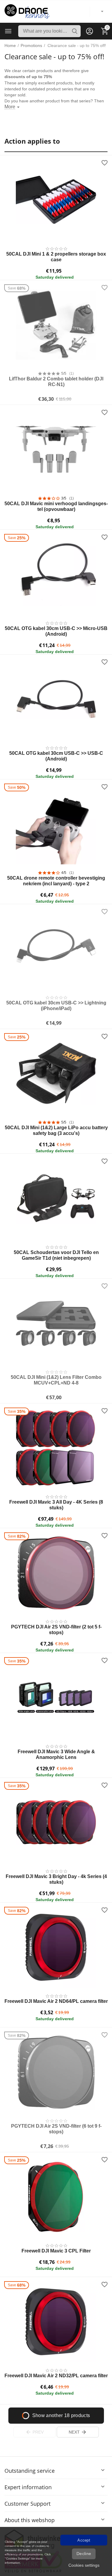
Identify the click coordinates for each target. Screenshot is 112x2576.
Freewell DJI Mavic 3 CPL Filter (56, 2251)
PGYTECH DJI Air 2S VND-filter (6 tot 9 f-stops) (56, 2129)
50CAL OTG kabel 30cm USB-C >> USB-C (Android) (56, 756)
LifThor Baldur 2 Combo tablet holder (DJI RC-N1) (56, 382)
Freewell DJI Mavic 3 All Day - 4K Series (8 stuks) (56, 1505)
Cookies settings (84, 2565)
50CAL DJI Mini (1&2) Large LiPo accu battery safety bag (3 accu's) (56, 1130)
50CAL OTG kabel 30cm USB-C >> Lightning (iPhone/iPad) (56, 1006)
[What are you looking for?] (75, 31)
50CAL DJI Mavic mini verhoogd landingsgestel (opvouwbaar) (56, 506)
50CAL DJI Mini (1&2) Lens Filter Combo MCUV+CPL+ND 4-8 (56, 1380)
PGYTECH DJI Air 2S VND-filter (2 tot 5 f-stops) (56, 1630)
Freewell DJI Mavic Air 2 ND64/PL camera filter (56, 2001)
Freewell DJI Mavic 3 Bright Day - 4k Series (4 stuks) (56, 1879)
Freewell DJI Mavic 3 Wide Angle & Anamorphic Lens (56, 1754)
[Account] (90, 31)
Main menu (8, 31)
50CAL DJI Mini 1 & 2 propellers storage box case (56, 257)
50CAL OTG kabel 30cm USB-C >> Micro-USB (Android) (56, 631)
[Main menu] (8, 31)
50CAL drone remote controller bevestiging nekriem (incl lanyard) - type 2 (56, 881)
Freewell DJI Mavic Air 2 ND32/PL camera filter (56, 2376)
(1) (72, 374)
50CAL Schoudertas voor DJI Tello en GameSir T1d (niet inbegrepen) (56, 1255)
